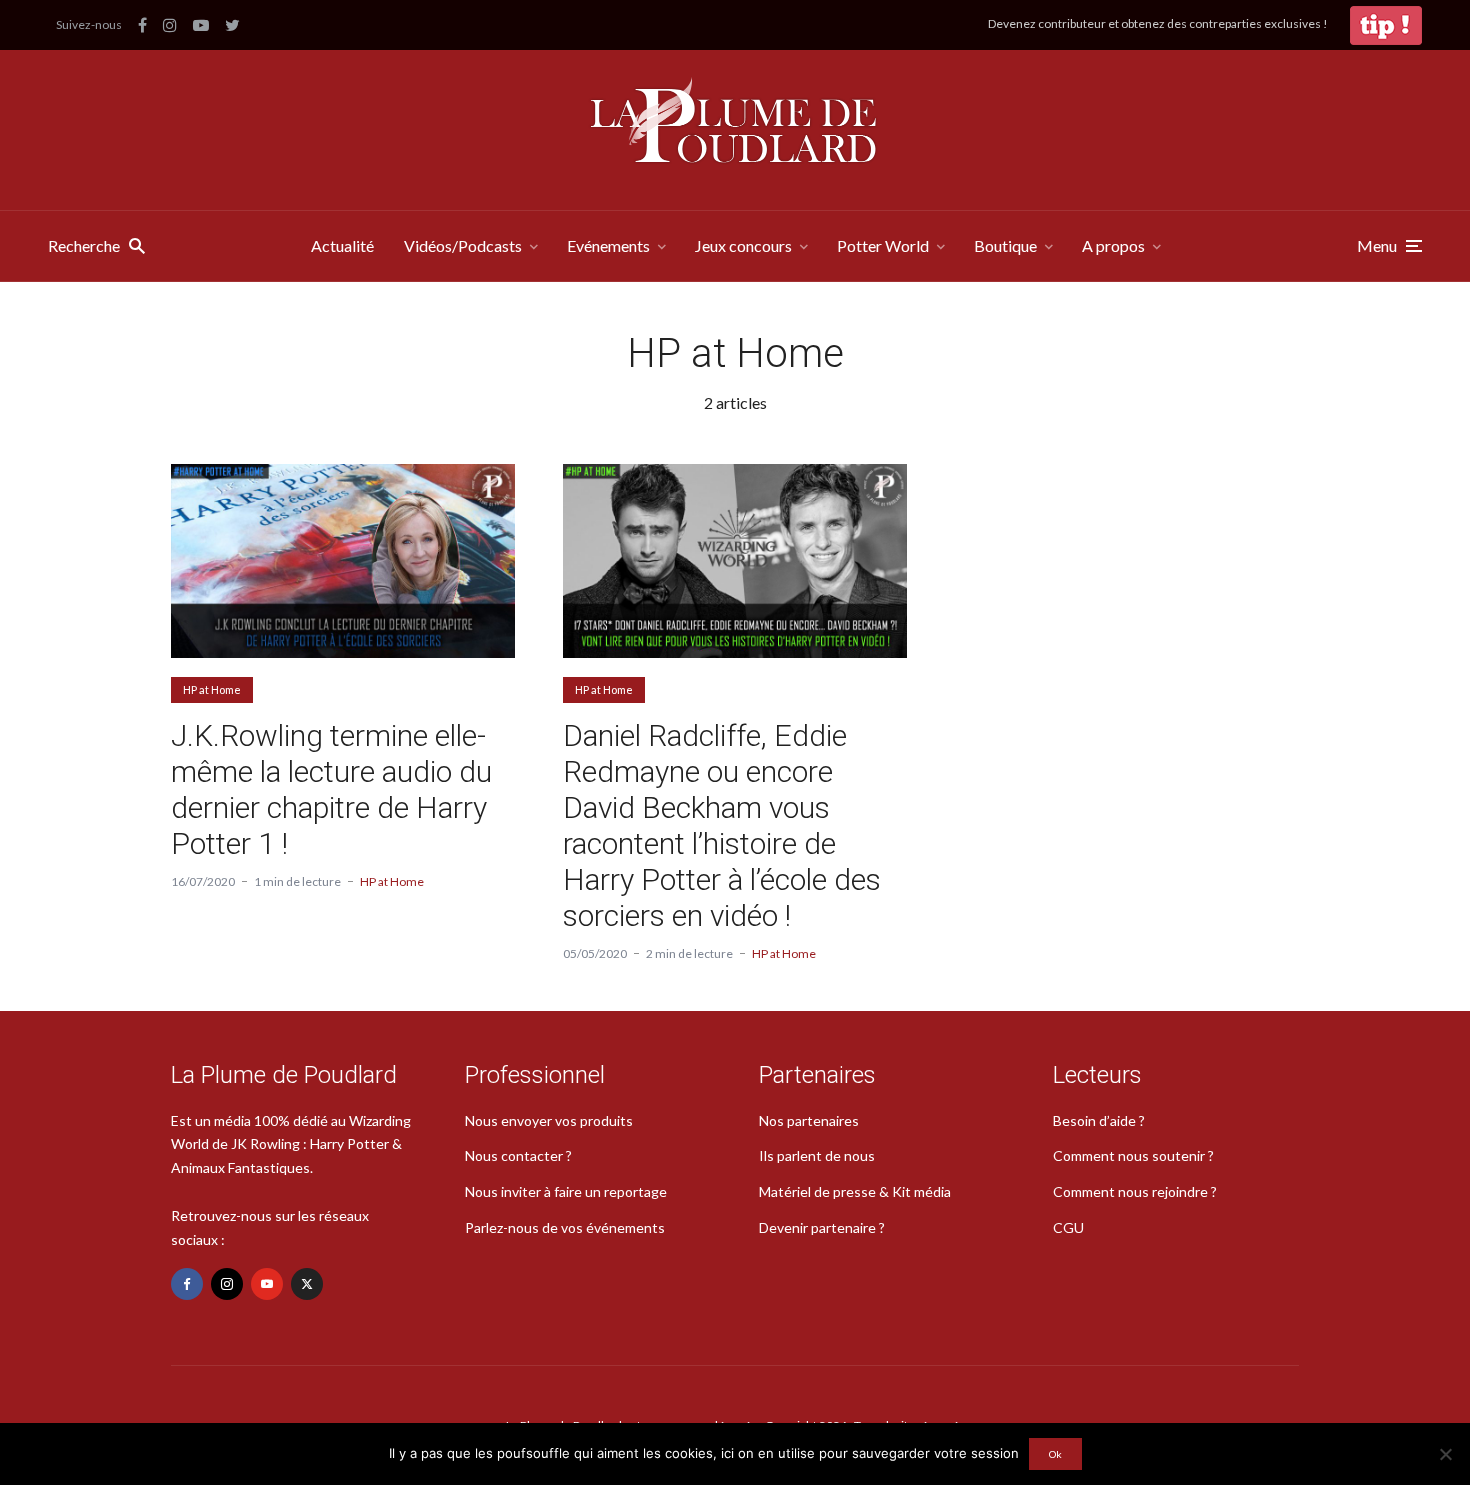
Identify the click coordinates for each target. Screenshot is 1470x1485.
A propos (1113, 245)
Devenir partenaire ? (822, 1227)
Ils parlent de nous (817, 1155)
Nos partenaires (809, 1120)
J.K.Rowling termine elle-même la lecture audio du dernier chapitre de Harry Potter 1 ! (331, 789)
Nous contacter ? (518, 1155)
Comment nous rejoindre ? (1135, 1191)
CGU (1068, 1227)
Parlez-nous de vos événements (565, 1227)
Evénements (608, 245)
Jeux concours (743, 245)
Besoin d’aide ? (1099, 1120)
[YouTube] (267, 1284)
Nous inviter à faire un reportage (566, 1191)
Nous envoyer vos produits (549, 1120)
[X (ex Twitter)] (307, 1284)
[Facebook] (187, 1284)
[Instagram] (227, 1284)
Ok (1055, 1454)
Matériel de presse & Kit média (855, 1191)
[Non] (1445, 1454)
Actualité (342, 245)
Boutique (1005, 245)
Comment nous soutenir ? (1133, 1155)
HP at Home (212, 689)
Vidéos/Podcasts (463, 245)
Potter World (883, 245)
